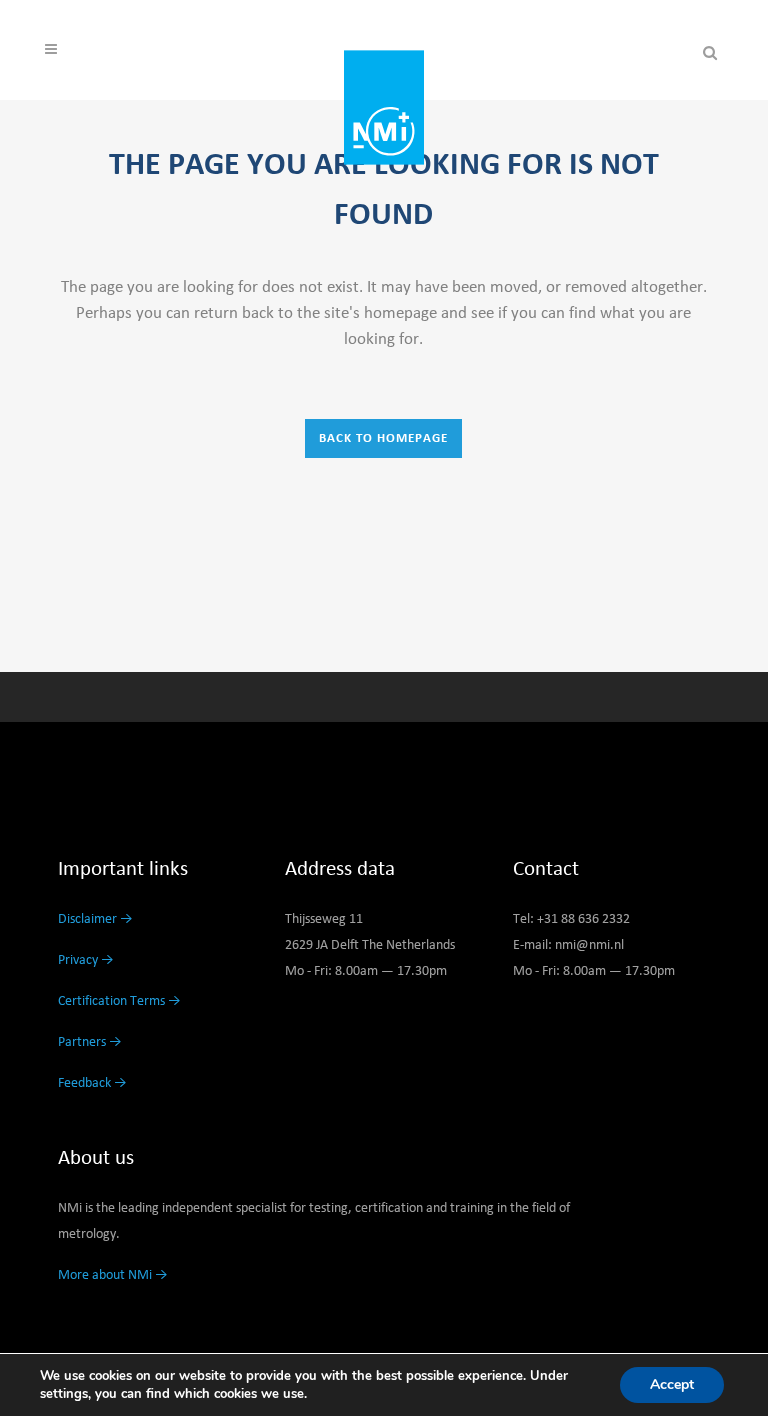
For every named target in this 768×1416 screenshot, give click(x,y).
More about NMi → (113, 1275)
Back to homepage (383, 438)
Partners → (90, 1042)
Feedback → (92, 1083)
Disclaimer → (95, 919)
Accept (672, 1384)
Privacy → (86, 960)
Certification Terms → (119, 1001)
